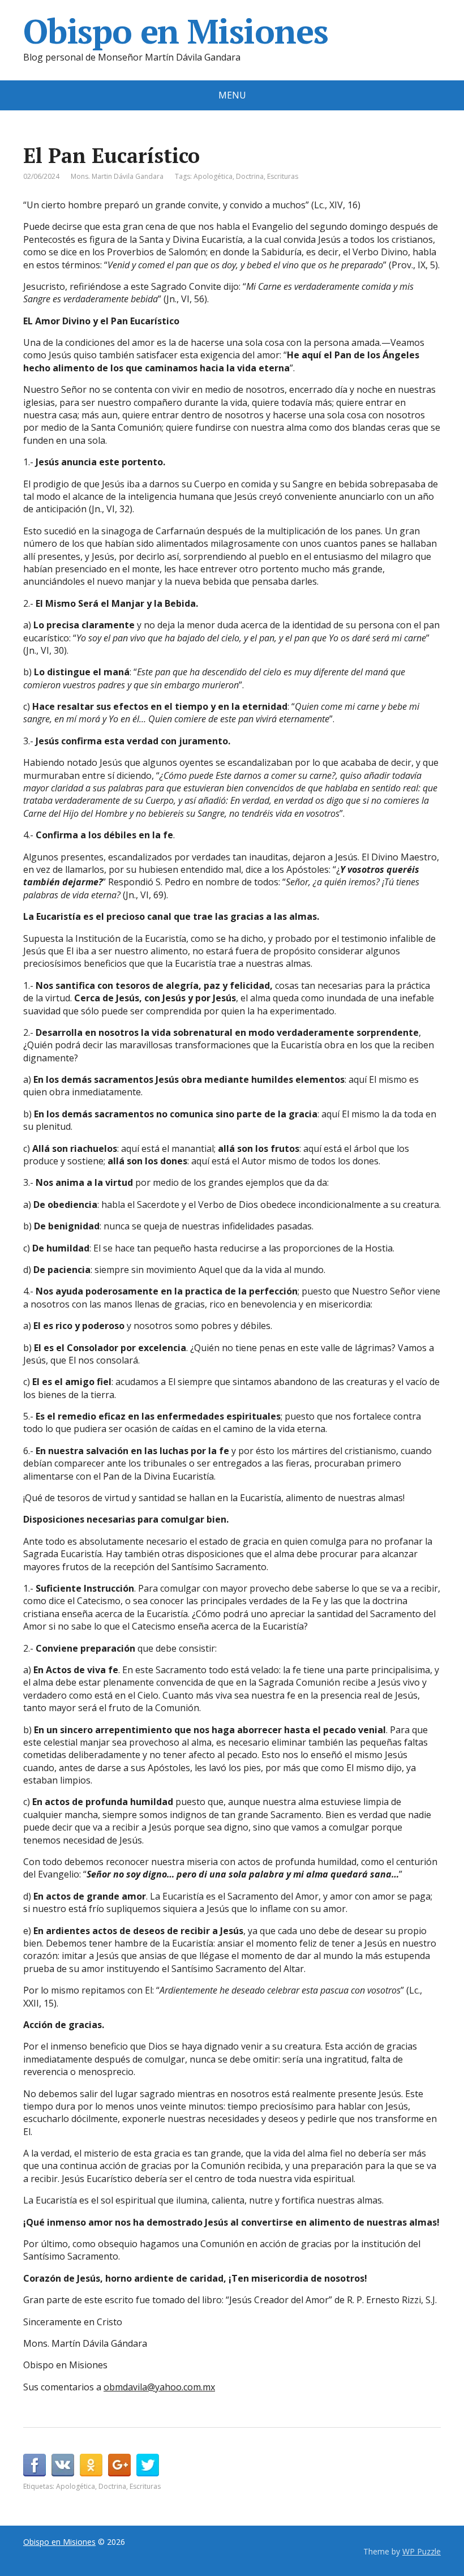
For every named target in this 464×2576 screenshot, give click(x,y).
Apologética (213, 176)
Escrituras (283, 176)
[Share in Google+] (119, 2465)
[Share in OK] (91, 2465)
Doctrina (250, 176)
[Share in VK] (63, 2465)
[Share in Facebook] (35, 2465)
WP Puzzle (422, 2551)
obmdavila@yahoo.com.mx (159, 2387)
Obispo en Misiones (175, 31)
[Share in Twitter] (148, 2465)
